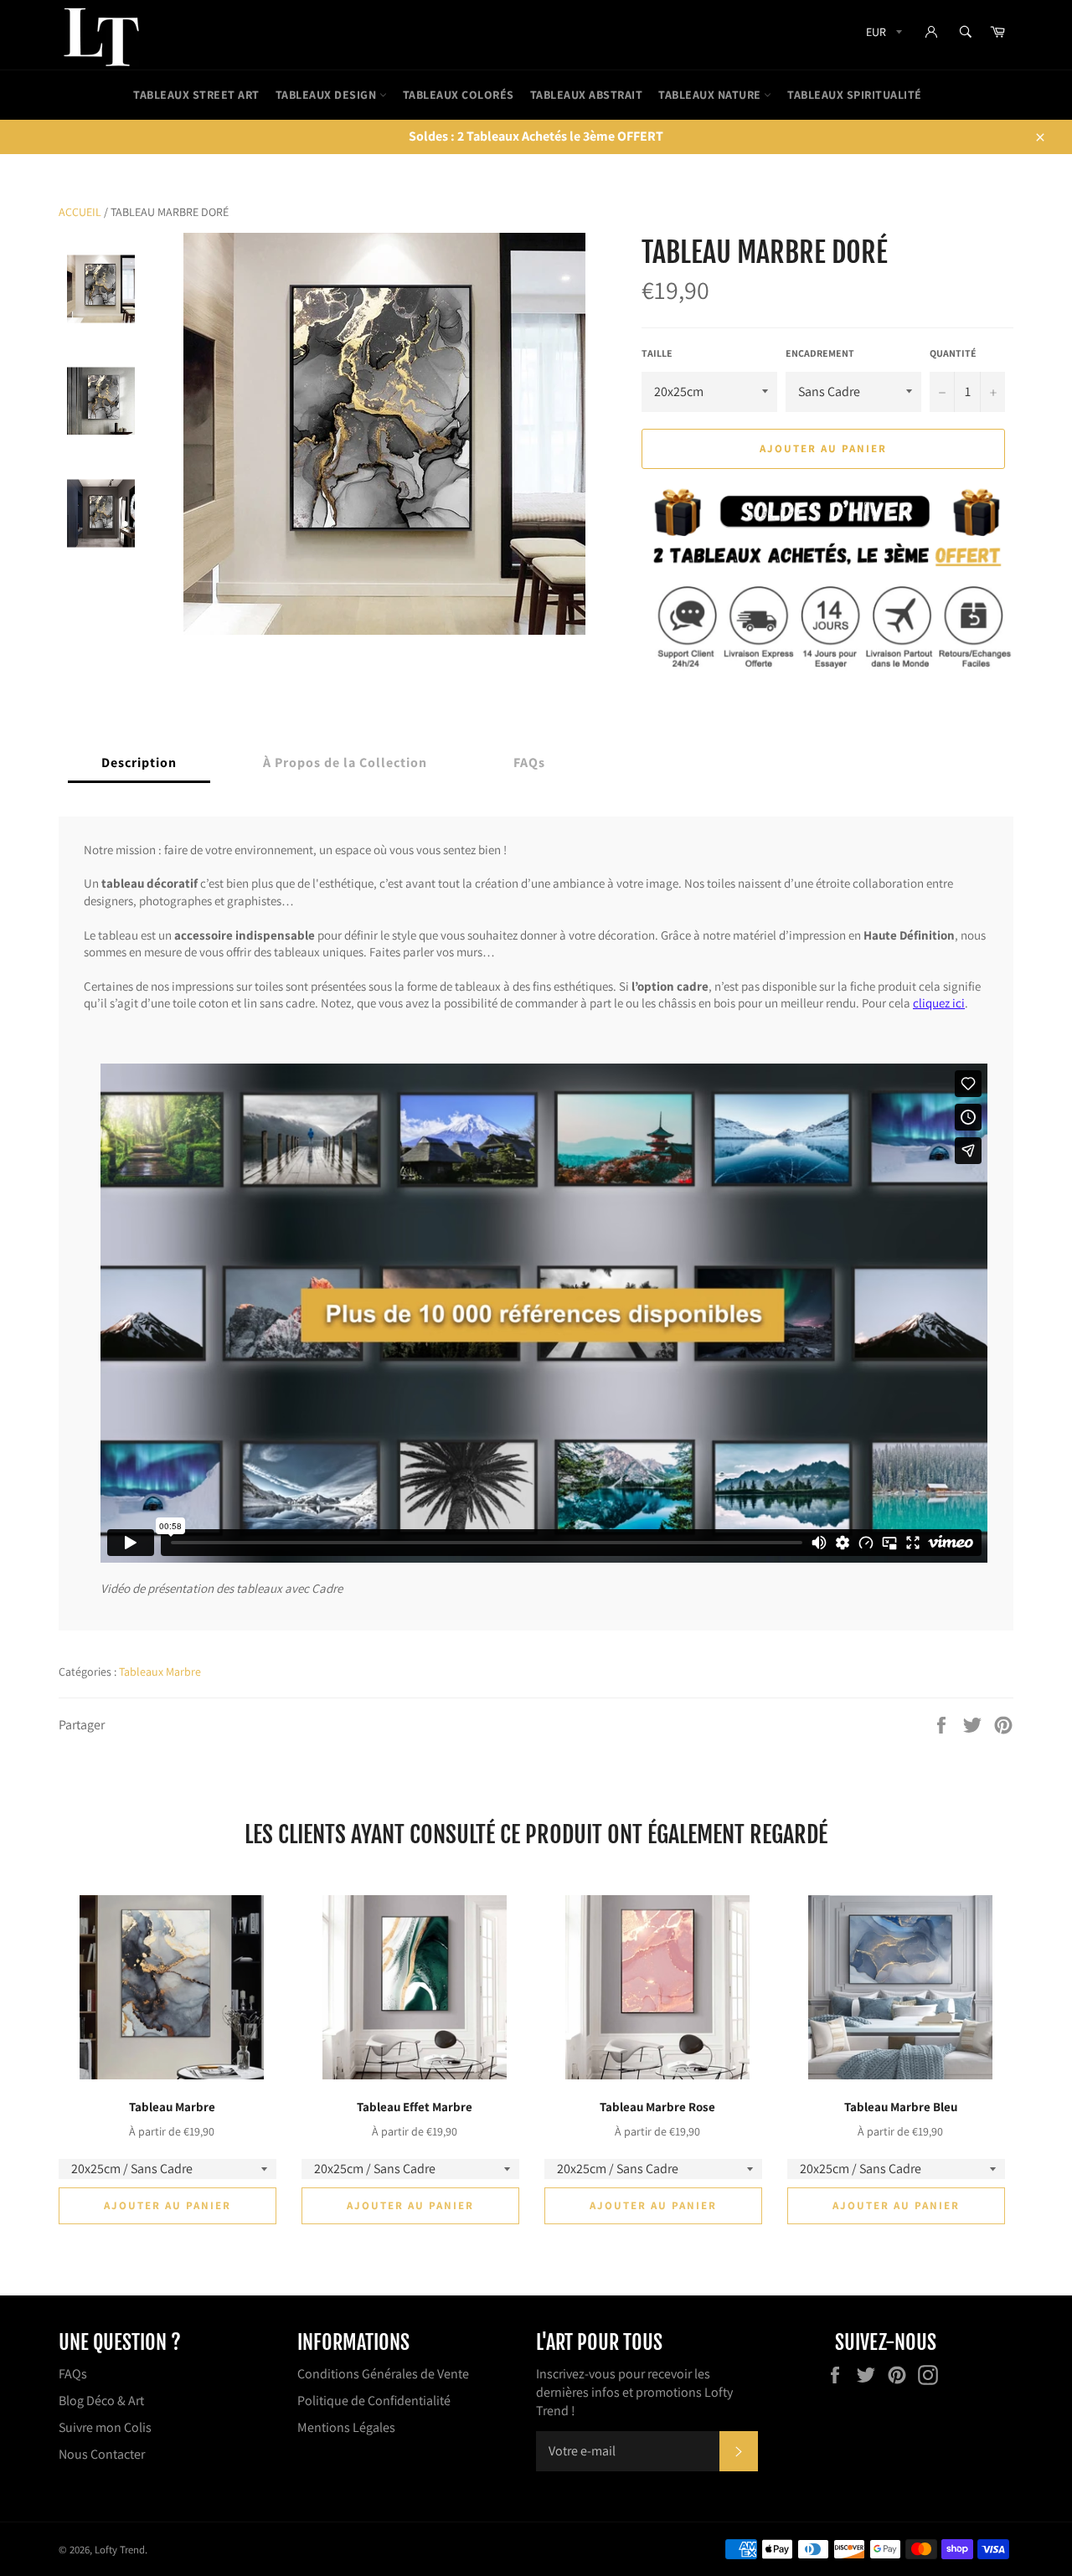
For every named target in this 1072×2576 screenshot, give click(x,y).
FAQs (73, 2374)
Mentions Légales (346, 2427)
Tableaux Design (327, 95)
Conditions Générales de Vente (383, 2374)
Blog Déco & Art (101, 2401)
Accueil (80, 212)
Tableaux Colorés (459, 95)
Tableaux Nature (711, 95)
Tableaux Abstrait (587, 95)
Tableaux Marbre (160, 1672)
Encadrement (820, 353)
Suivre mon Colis (105, 2427)
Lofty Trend (120, 2550)
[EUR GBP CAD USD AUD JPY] (882, 35)
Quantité (953, 353)
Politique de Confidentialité (374, 2401)
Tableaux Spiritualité (855, 95)
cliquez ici (939, 1004)
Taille (657, 353)
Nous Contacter (102, 2454)
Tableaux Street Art (196, 95)
